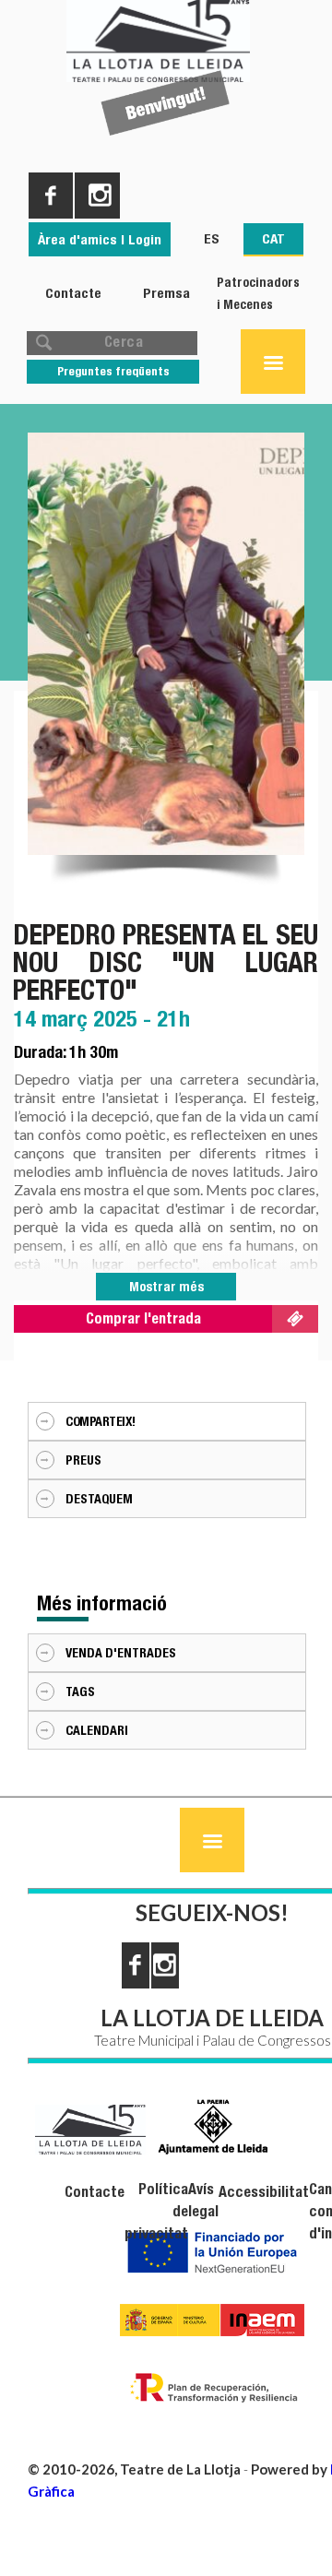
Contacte (73, 293)
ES (212, 238)
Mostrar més (166, 1287)
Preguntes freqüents (113, 371)
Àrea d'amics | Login (100, 239)
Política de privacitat (156, 2211)
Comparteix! (101, 1421)
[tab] (167, 1421)
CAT (273, 238)
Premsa (166, 293)
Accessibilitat (264, 2192)
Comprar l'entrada (143, 1318)
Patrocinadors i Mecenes (258, 293)
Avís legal (203, 2200)
